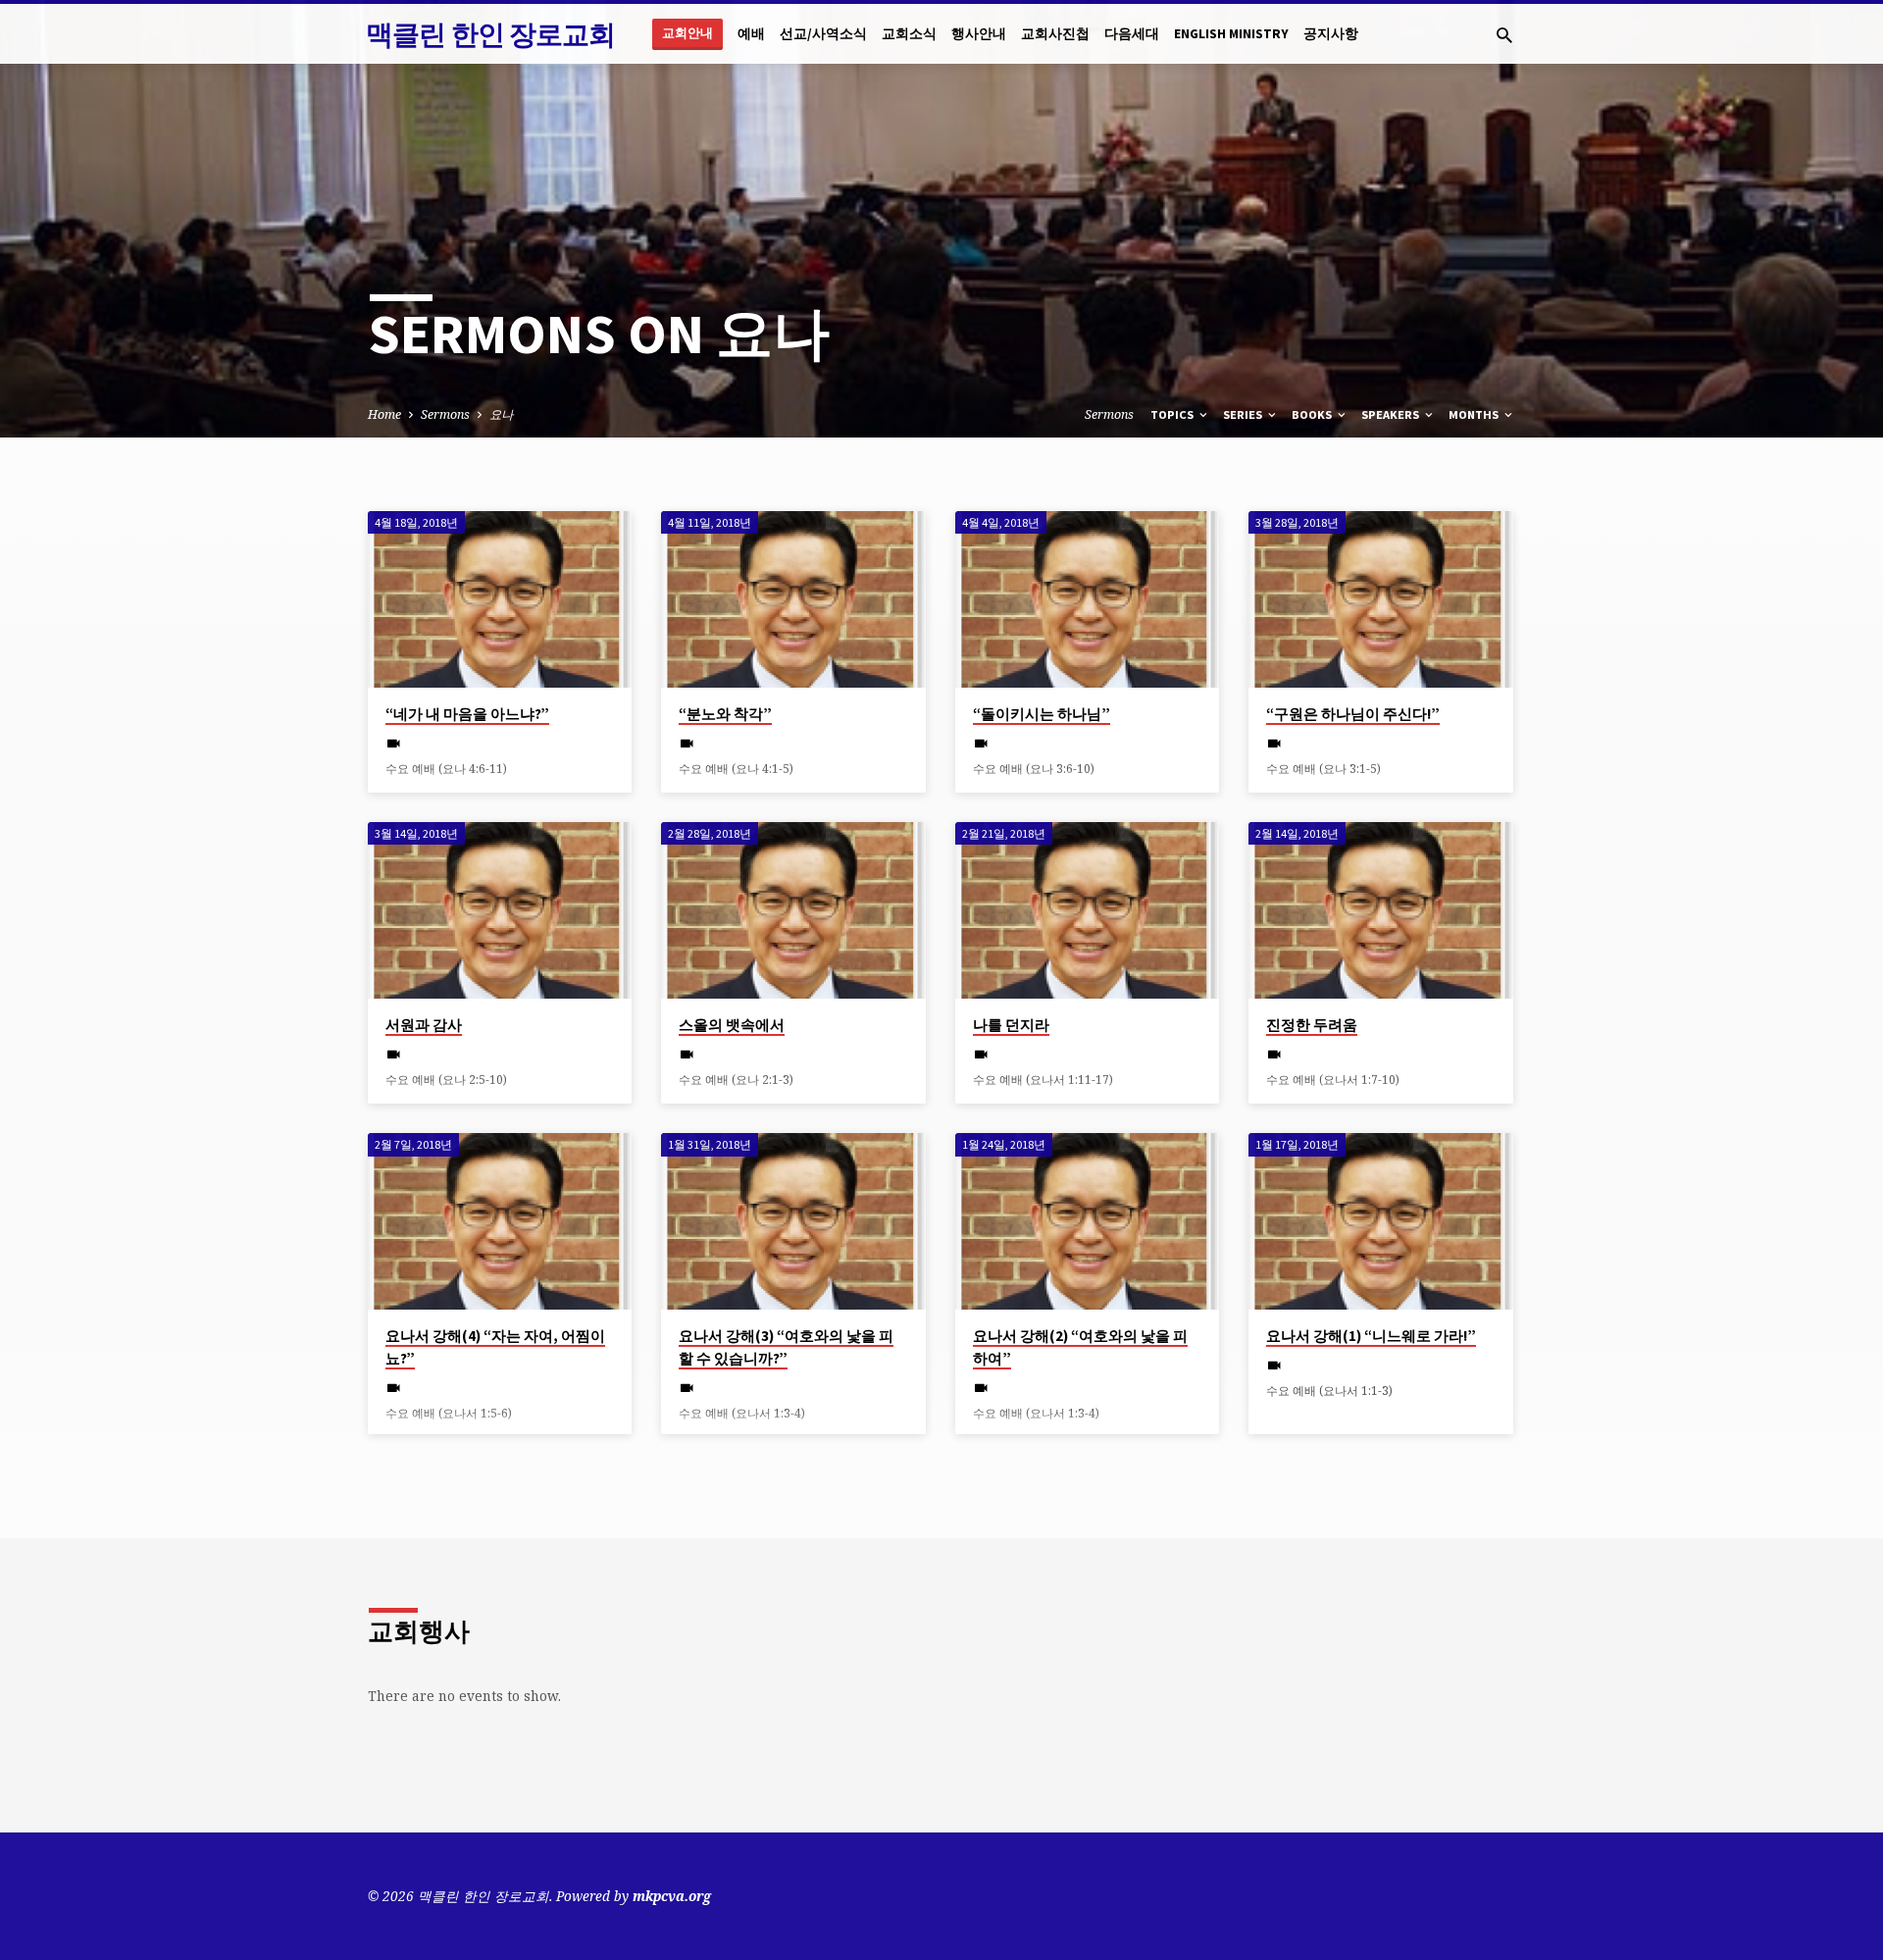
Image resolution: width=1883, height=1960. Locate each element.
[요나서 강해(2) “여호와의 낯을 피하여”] (1087, 1221)
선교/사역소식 (823, 34)
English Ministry (1231, 34)
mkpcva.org (672, 1896)
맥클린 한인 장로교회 (490, 34)
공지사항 (1331, 34)
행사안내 (979, 34)
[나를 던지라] (1087, 910)
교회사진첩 (1055, 34)
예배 (751, 34)
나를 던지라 (1011, 1025)
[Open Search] (1504, 35)
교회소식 (909, 34)
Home (384, 414)
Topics (1173, 414)
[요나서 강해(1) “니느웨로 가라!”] (1380, 1221)
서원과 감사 (424, 1025)
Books (1313, 414)
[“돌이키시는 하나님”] (1087, 599)
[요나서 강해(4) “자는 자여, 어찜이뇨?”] (500, 1221)
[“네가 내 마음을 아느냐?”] (500, 599)
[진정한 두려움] (1380, 910)
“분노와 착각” (725, 714)
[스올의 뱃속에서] (793, 910)
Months (1475, 414)
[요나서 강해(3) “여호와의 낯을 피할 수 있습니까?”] (793, 1221)
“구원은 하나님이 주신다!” (1353, 714)
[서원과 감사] (500, 910)
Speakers (1392, 414)
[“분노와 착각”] (793, 599)
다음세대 (1132, 34)
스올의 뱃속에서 (732, 1025)
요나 (501, 414)
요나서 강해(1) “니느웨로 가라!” (1371, 1336)
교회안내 (687, 33)
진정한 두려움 (1312, 1025)
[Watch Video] (394, 743)
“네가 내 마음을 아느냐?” (467, 714)
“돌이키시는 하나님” (1042, 714)
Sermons (445, 414)
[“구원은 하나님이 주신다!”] (1380, 599)
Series (1244, 414)
